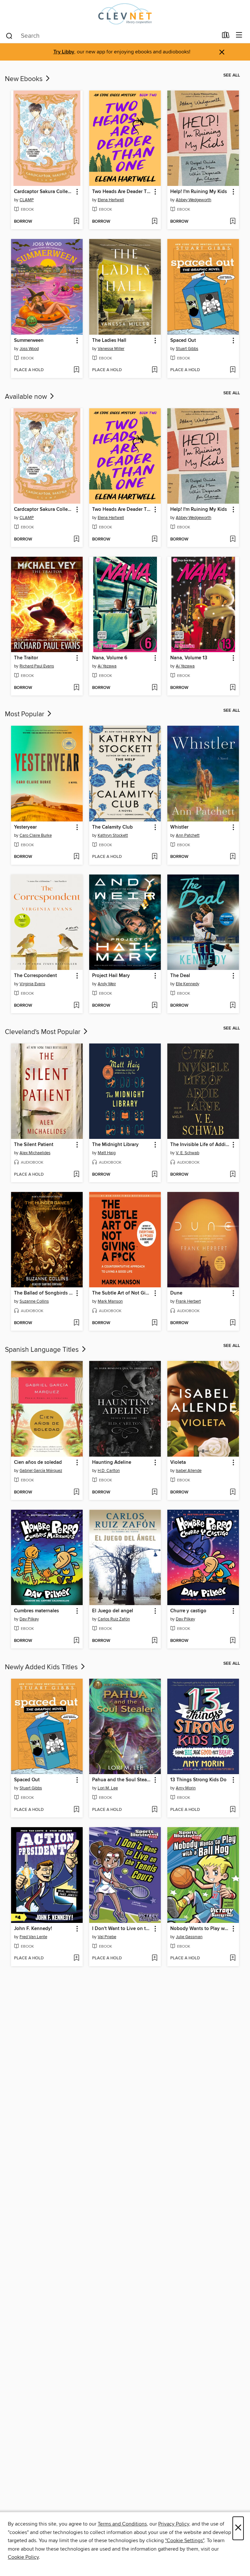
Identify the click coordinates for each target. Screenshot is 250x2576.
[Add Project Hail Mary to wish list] (154, 1006)
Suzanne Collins (34, 1301)
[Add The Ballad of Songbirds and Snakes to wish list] (76, 1323)
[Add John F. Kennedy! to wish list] (76, 1958)
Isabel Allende (189, 1471)
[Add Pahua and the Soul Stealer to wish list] (154, 1810)
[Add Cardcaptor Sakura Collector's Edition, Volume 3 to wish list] (76, 222)
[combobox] (111, 36)
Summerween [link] (29, 341)
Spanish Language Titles (43, 1350)
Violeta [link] (178, 1463)
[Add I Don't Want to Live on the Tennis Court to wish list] (154, 1958)
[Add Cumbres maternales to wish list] (76, 1641)
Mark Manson (110, 1301)
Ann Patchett (188, 835)
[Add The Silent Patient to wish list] (76, 1175)
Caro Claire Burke (36, 835)
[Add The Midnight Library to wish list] (154, 1175)
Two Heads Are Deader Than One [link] (122, 192)
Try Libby (64, 52)
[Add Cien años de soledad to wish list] (76, 1492)
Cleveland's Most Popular (43, 1032)
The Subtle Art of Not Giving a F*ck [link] (122, 1293)
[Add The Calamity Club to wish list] (154, 857)
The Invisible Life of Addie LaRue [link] (200, 1145)
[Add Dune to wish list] (233, 1323)
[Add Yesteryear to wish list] (76, 857)
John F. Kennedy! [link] (33, 1929)
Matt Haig (107, 1153)
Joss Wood (29, 349)
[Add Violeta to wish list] (233, 1492)
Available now (27, 397)
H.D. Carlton (109, 1471)
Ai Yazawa (107, 666)
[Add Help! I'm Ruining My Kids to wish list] (233, 222)
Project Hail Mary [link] (111, 976)
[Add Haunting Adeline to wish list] (154, 1492)
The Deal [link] (180, 976)
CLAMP (27, 200)
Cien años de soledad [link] (38, 1463)
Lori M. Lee (108, 1788)
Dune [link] (176, 1293)
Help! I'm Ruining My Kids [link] (199, 192)
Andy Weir (107, 984)
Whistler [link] (179, 827)
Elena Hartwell (111, 200)
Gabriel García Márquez (41, 1471)
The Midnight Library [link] (115, 1145)
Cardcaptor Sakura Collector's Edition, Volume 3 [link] (44, 192)
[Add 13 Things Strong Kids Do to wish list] (233, 1810)
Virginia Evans (32, 984)
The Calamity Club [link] (112, 827)
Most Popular (25, 714)
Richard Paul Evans (37, 666)
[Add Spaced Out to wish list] (233, 370)
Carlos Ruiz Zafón (114, 1619)
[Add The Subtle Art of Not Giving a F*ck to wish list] (154, 1323)
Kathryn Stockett (113, 835)
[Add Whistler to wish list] (233, 857)
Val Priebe (107, 1937)
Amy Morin (186, 1788)
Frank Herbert (188, 1301)
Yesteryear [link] (25, 827)
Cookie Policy (23, 2557)
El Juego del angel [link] (113, 1611)
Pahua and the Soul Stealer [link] (122, 1780)
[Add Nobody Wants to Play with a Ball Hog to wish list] (233, 1958)
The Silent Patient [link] (34, 1145)
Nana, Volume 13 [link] (189, 658)
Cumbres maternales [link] (36, 1611)
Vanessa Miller (111, 349)
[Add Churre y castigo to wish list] (233, 1641)
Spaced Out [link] (183, 341)
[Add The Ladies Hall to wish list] (154, 370)
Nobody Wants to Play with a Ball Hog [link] (200, 1929)
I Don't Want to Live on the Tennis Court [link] (122, 1929)
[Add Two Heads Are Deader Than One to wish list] (154, 222)
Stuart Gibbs (187, 349)
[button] (77, 192)
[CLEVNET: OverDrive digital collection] (125, 14)
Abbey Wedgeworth (194, 200)
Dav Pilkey (29, 1619)
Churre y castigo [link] (188, 1611)
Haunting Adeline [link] (112, 1463)
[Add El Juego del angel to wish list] (154, 1641)
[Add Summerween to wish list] (76, 370)
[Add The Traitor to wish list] (76, 688)
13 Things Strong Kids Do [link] (198, 1780)
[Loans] (226, 36)
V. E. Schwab (187, 1153)
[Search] (9, 35)
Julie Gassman (189, 1937)
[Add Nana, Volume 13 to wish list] (233, 688)
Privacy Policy (174, 2524)
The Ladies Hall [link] (109, 341)
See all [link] (232, 75)
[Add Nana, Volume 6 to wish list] (154, 688)
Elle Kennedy (187, 984)
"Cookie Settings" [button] (185, 2541)
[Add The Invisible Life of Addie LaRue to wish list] (233, 1175)
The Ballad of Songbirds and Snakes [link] (44, 1293)
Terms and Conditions (122, 2524)
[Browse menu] (239, 35)
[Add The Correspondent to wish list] (76, 1006)
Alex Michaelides (35, 1153)
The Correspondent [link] (35, 976)
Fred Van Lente (33, 1937)
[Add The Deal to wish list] (233, 1006)
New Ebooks (25, 79)
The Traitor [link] (26, 658)
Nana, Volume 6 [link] (110, 658)
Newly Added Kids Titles (42, 1667)
